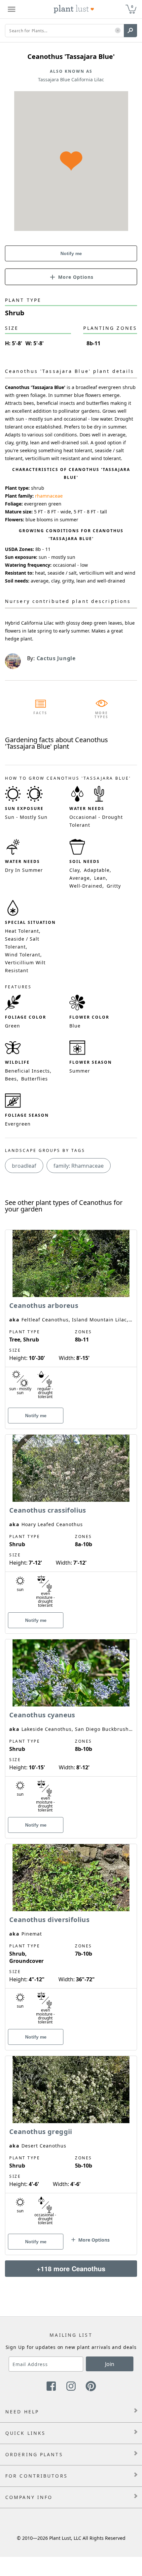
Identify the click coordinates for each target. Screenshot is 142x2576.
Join (110, 2364)
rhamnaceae (49, 496)
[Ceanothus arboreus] (71, 1318)
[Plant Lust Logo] (74, 9)
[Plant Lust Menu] (12, 9)
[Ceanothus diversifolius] (71, 1936)
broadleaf (24, 1166)
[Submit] (130, 31)
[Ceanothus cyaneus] (71, 1727)
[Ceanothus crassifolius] (71, 1522)
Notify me (71, 253)
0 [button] (132, 6)
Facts (40, 713)
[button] (118, 31)
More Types (102, 715)
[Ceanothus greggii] (71, 2144)
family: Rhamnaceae (79, 1166)
